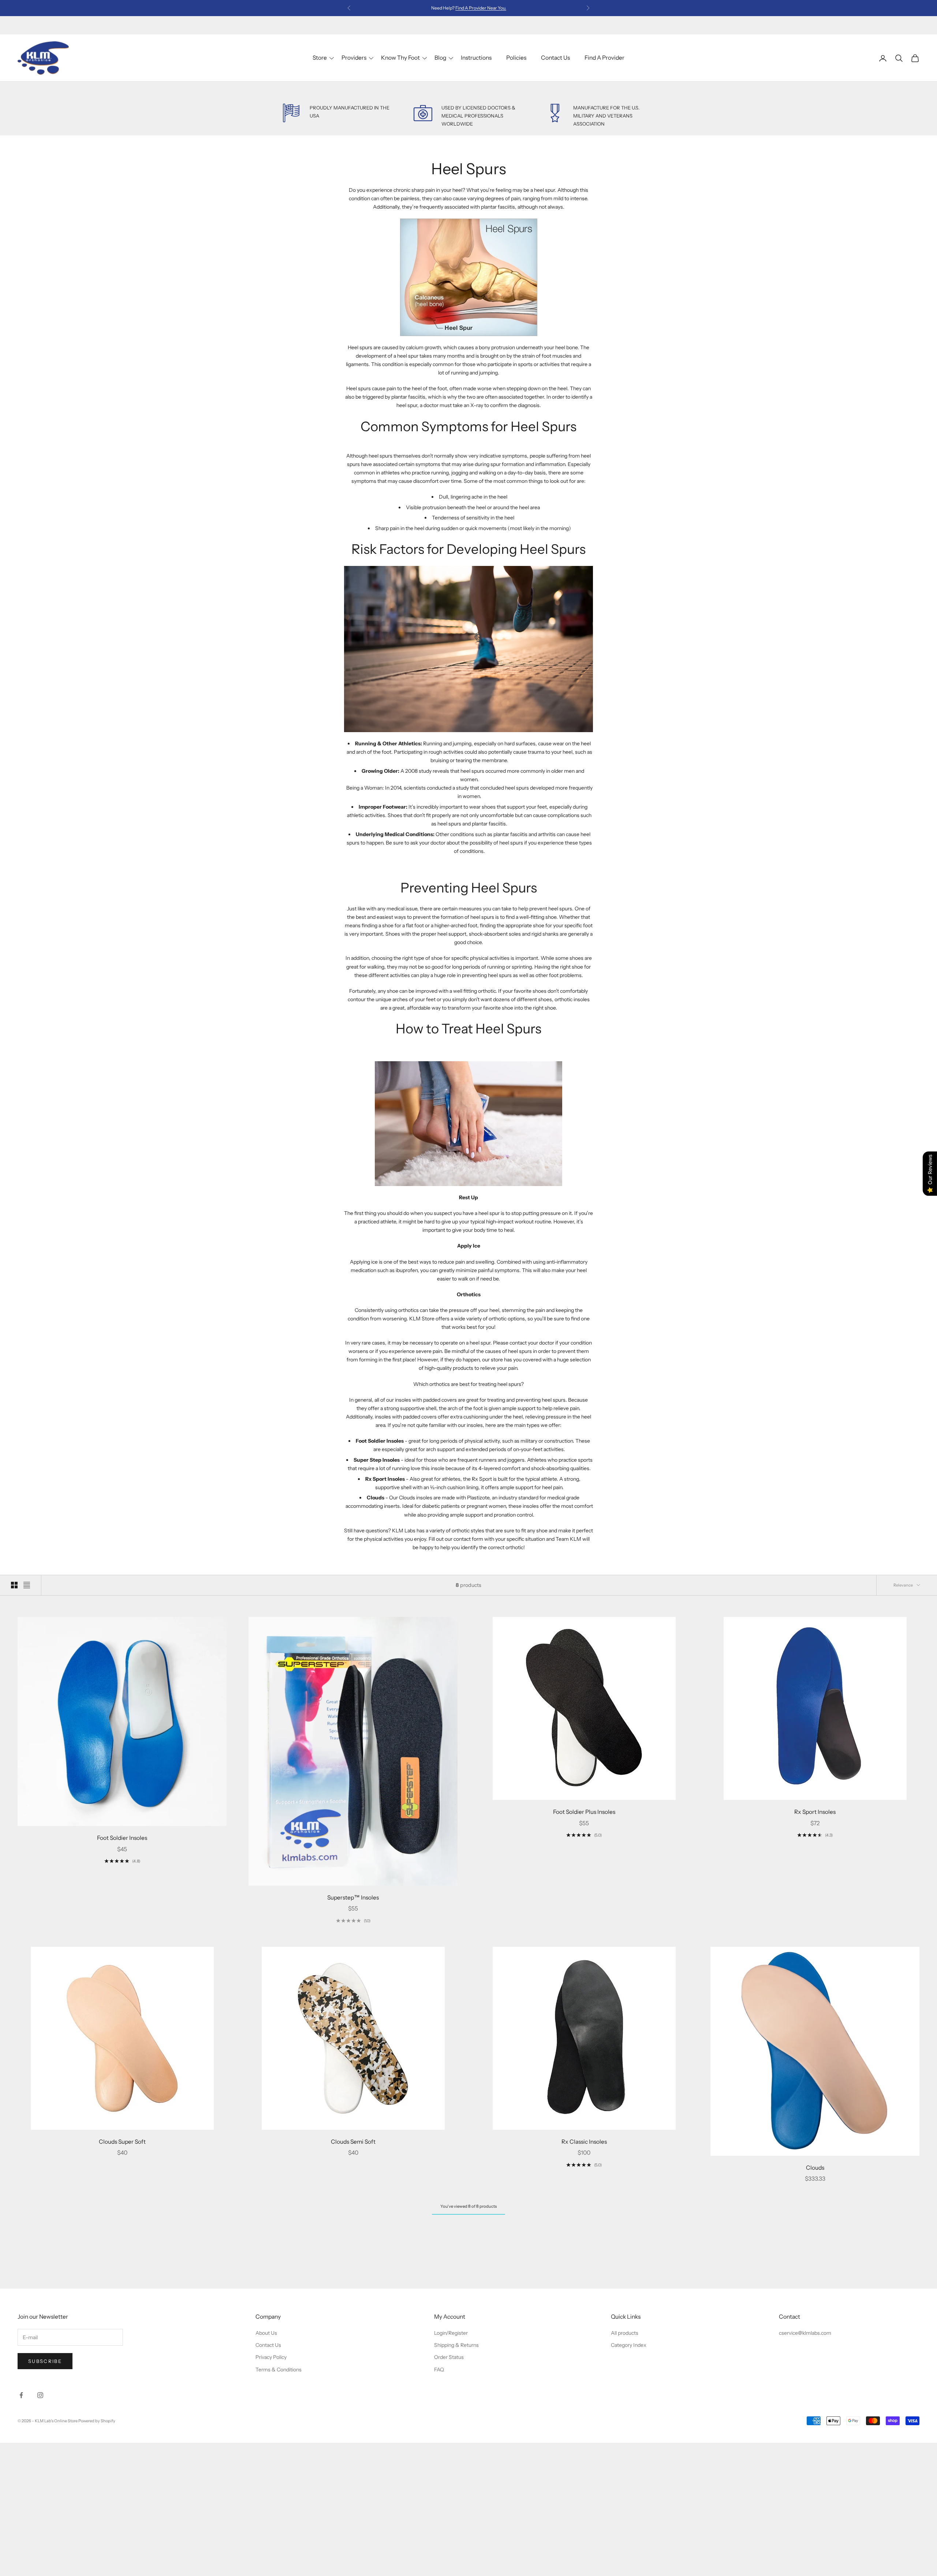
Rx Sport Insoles (815, 1812)
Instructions (476, 58)
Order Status (449, 2357)
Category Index (629, 2345)
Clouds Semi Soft (353, 2142)
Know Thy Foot (400, 58)
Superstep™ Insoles (353, 1897)
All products (625, 2333)
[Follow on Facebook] (21, 2395)
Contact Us (555, 58)
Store (320, 58)
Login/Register (451, 2333)
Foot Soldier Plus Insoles (584, 1812)
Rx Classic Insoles (584, 2142)
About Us (266, 2333)
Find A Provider (604, 58)
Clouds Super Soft (122, 2142)
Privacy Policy (271, 2357)
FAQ (439, 2370)
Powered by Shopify (97, 2421)
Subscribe (45, 2361)
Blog (440, 58)
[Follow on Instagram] (40, 2395)
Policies (516, 58)
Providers (354, 58)
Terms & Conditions (279, 2370)
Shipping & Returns (456, 2345)
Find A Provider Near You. (481, 8)
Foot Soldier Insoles (122, 1838)
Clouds (815, 2168)
